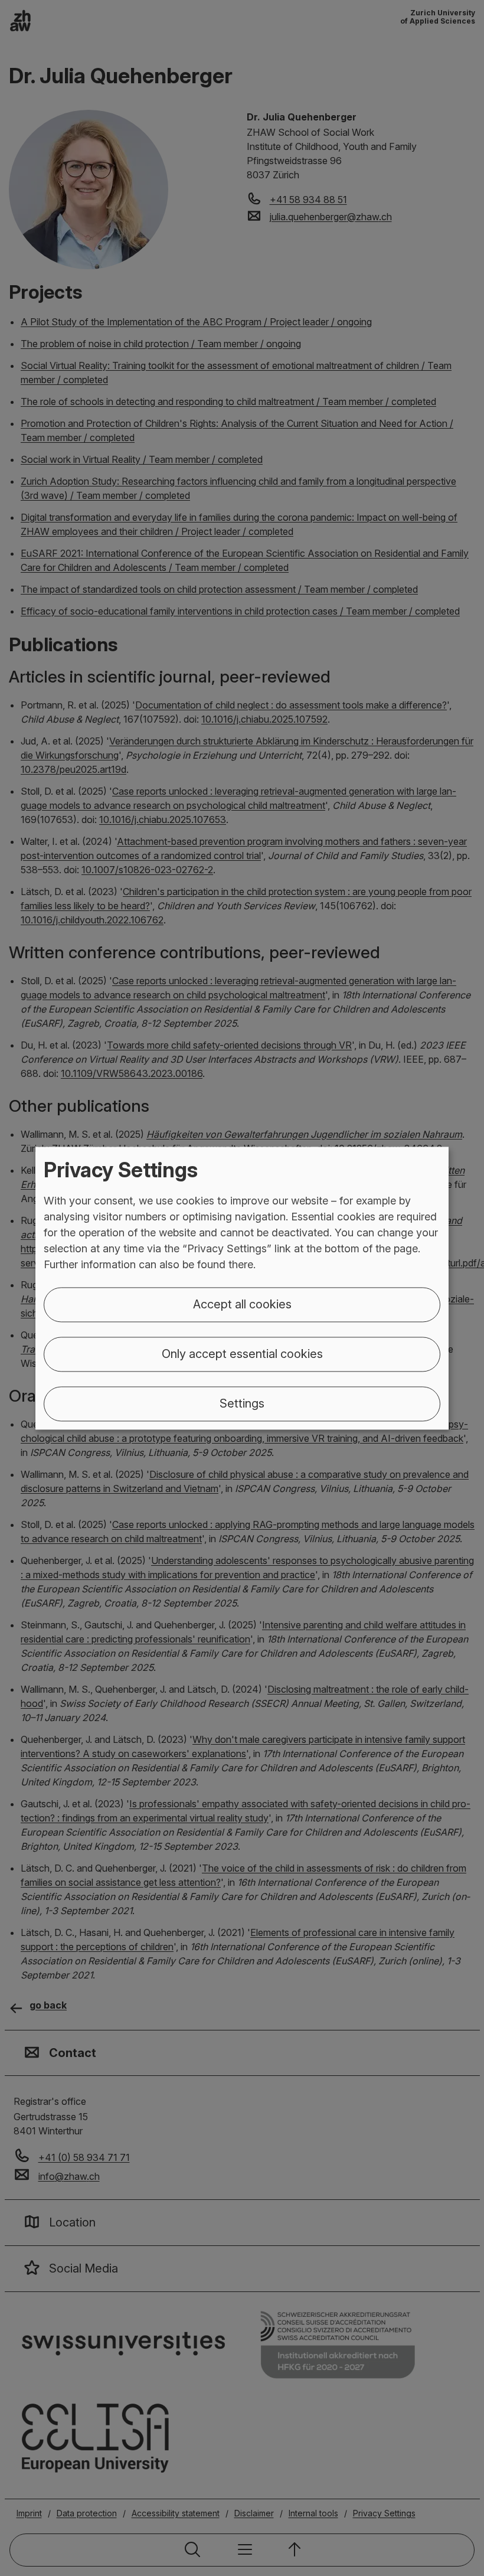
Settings (242, 1403)
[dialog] (242, 1288)
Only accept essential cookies (242, 1354)
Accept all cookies (242, 1304)
